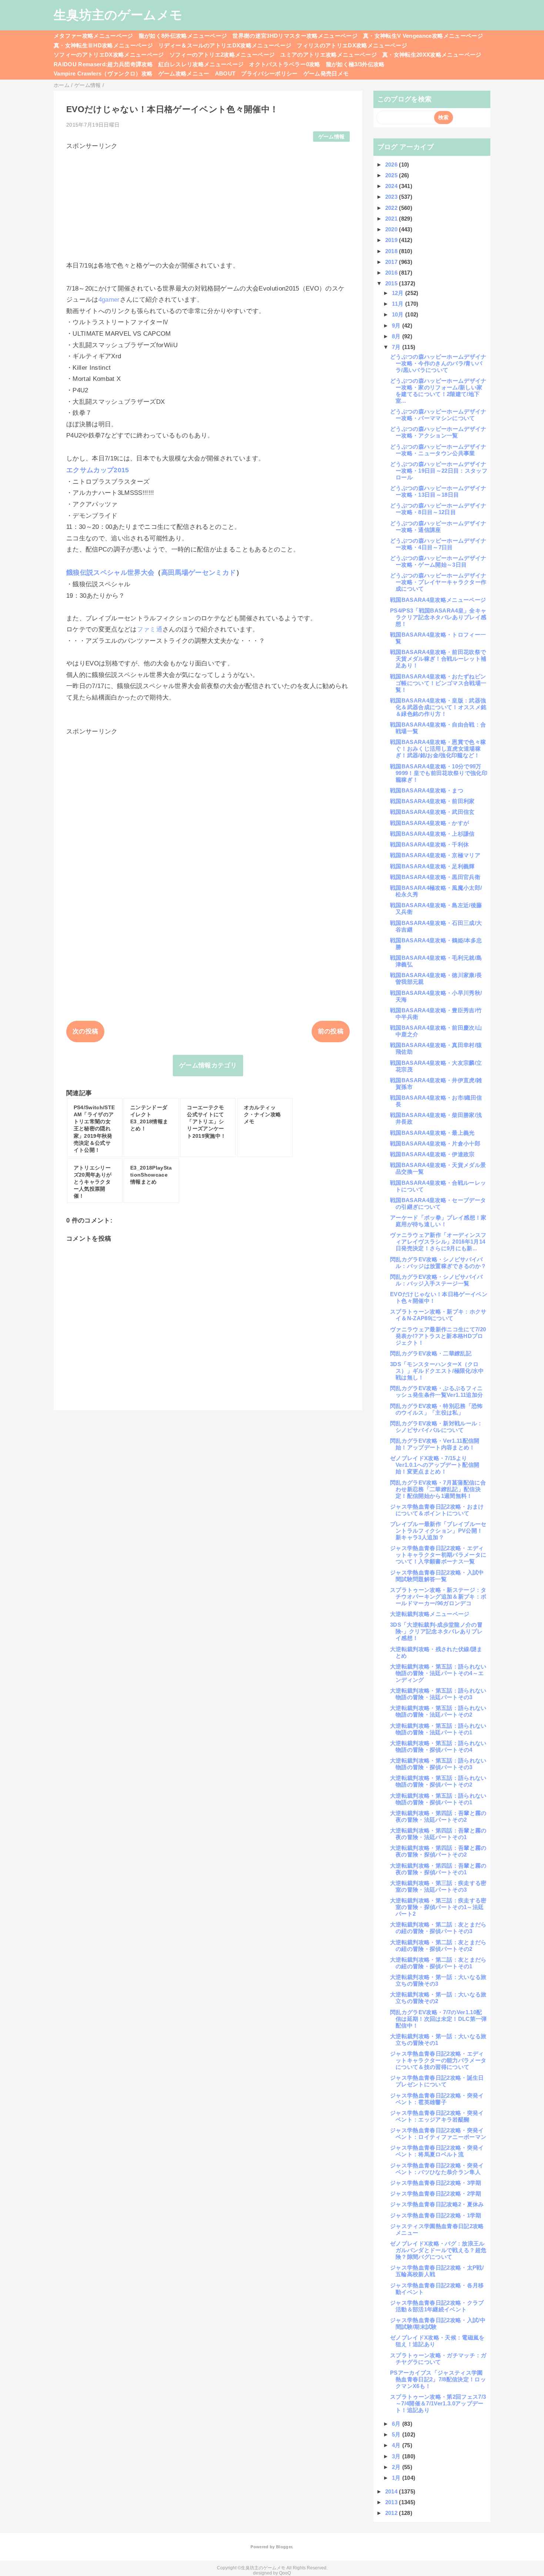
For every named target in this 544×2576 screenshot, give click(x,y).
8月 (397, 336)
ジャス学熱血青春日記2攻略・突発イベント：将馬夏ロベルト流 (437, 2151)
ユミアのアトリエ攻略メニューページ (328, 55)
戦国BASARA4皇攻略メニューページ (438, 600)
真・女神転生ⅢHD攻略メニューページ (103, 45)
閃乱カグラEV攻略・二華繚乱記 (431, 1353)
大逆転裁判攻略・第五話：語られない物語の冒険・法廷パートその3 (438, 1694)
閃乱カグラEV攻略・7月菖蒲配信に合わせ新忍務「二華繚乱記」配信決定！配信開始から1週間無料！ (438, 1489)
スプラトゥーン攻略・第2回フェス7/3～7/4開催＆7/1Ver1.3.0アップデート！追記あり (438, 2403)
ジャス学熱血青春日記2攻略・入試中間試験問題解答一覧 (437, 1576)
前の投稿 (331, 1031)
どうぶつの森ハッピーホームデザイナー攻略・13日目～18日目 (438, 491)
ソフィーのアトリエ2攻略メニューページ (222, 55)
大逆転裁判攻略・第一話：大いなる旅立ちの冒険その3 (438, 1980)
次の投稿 (85, 1031)
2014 (392, 2491)
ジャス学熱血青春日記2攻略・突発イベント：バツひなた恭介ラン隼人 (437, 2169)
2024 (392, 186)
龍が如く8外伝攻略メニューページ (183, 36)
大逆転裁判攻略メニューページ (430, 1614)
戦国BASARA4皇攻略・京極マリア (435, 855)
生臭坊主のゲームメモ (118, 15)
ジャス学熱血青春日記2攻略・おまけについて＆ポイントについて (437, 1510)
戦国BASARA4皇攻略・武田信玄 (432, 812)
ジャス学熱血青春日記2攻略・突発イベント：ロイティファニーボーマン (438, 2134)
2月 (397, 2467)
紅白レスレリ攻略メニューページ (201, 64)
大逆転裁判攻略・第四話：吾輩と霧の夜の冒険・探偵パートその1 (438, 1869)
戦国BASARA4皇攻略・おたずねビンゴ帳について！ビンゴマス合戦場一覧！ (438, 683)
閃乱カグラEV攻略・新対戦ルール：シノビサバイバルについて (436, 1427)
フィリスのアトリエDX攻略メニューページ (352, 45)
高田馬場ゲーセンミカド (199, 573)
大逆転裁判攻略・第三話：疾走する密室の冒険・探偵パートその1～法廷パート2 (438, 1907)
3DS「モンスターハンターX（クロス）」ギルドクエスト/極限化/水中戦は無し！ (437, 1371)
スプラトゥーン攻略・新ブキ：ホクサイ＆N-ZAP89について (438, 1315)
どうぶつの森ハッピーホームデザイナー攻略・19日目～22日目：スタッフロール (439, 471)
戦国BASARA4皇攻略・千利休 (429, 844)
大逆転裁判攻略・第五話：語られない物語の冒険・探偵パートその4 (438, 1746)
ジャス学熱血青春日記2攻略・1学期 (436, 2215)
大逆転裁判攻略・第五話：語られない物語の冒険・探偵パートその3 (438, 1764)
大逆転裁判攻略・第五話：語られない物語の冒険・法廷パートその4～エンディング (438, 1673)
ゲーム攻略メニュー (184, 73)
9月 (397, 326)
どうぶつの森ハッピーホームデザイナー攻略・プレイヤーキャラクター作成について (438, 582)
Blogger (284, 2547)
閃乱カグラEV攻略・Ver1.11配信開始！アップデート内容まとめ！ (435, 1444)
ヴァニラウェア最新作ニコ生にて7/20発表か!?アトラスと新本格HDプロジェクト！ (438, 1336)
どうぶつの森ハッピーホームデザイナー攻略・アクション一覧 (438, 432)
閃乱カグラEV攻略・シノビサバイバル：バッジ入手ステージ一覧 (436, 1280)
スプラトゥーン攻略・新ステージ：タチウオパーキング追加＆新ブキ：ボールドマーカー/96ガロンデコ (438, 1596)
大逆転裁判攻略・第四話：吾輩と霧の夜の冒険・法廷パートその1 (438, 1834)
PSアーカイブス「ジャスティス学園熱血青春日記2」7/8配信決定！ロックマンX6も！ (438, 2379)
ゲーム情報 (332, 137)
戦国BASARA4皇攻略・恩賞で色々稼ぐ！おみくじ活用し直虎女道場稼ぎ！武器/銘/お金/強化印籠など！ (438, 749)
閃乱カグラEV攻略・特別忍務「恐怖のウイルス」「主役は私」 (436, 1409)
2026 (392, 165)
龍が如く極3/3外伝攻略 (355, 64)
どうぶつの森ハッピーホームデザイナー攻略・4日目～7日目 (438, 544)
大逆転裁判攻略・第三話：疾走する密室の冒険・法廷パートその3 (438, 1886)
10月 (399, 314)
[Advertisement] (208, 202)
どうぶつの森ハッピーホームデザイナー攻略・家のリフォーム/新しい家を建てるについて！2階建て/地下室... (438, 391)
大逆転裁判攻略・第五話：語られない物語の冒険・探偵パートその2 (438, 1781)
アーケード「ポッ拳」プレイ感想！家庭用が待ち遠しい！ (438, 1221)
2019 (392, 240)
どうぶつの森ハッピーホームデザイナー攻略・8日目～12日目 (438, 509)
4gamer (109, 300)
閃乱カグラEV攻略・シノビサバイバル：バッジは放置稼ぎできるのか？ (438, 1263)
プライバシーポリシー (269, 73)
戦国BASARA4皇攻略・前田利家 (432, 801)
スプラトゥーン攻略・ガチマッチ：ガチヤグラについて (438, 2359)
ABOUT (225, 73)
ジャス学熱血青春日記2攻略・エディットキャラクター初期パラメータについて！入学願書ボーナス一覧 (438, 1555)
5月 (397, 2434)
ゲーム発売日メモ (326, 73)
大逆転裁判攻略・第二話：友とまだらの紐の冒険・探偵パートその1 (438, 1963)
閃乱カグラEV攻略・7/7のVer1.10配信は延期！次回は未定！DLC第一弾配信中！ (439, 2019)
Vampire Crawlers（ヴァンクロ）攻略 (103, 73)
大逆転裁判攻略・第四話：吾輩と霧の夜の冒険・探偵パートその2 (438, 1851)
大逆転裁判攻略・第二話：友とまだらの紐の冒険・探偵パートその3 (438, 1928)
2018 (392, 251)
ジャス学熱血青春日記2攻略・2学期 (436, 2193)
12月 (399, 293)
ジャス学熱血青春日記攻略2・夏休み (437, 2204)
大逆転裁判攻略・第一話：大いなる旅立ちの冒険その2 (438, 1998)
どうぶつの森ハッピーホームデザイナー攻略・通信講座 (438, 526)
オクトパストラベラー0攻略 (285, 64)
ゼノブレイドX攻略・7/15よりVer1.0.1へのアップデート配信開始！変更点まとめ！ (435, 1465)
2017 (392, 262)
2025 (392, 175)
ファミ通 (150, 629)
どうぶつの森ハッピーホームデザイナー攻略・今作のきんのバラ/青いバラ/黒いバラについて (438, 363)
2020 (392, 229)
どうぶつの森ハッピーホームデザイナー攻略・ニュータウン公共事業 (438, 450)
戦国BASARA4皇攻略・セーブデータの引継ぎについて (438, 1203)
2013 (392, 2502)
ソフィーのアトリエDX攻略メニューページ (109, 55)
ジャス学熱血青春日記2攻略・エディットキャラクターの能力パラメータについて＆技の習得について (438, 2060)
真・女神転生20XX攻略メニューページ (432, 55)
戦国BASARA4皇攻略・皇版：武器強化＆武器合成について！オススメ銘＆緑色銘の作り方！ (438, 707)
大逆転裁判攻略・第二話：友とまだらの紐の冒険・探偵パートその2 (438, 1946)
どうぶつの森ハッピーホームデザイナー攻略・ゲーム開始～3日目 (438, 561)
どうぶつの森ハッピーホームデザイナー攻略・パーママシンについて (438, 415)
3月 (397, 2456)
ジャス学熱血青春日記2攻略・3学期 (436, 2183)
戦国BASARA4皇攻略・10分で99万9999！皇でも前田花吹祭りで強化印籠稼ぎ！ (439, 773)
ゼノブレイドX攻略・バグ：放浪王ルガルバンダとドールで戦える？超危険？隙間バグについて (438, 2250)
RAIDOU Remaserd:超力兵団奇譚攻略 (103, 64)
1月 (397, 2478)
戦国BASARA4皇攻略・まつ (427, 790)
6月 (397, 2424)
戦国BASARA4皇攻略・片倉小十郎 (435, 1143)
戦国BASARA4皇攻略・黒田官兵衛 (435, 877)
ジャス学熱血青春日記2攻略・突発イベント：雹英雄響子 (437, 2099)
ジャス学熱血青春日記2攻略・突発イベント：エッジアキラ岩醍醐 (437, 2116)
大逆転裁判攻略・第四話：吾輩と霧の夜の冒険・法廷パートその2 (438, 1816)
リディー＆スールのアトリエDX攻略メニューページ (225, 45)
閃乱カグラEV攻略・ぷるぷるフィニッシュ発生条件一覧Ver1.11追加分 (436, 1391)
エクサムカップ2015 (98, 470)
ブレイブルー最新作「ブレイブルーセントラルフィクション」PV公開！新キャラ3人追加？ (438, 1531)
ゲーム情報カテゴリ (208, 1065)
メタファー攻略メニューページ (93, 36)
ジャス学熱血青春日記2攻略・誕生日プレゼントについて (437, 2081)
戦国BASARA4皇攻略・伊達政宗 (432, 1154)
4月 (397, 2445)
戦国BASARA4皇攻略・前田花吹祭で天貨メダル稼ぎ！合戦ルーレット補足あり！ (438, 659)
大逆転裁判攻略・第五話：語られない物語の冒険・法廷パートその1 (438, 1729)
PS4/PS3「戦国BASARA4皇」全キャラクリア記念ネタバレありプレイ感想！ (438, 617)
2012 (392, 2513)
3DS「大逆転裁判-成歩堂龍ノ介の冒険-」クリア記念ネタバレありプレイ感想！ (436, 1631)
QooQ (285, 2573)
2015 (392, 283)
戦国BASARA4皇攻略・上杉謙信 (432, 834)
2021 (392, 219)
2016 (392, 273)
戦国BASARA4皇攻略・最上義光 (432, 1133)
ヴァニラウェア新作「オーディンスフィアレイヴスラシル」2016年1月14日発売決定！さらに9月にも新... (438, 1242)
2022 (392, 208)
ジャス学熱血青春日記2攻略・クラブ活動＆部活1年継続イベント (437, 2306)
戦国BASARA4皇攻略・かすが (429, 823)
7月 (397, 347)
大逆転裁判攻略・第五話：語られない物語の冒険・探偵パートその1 (438, 1799)
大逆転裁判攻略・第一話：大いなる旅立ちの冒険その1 (438, 2040)
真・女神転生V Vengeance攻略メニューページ (423, 36)
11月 (399, 304)
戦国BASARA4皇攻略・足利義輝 (432, 866)
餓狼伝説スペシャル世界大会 (110, 573)
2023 (392, 197)
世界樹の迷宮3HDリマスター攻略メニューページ (295, 36)
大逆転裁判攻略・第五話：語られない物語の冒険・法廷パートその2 (438, 1711)
